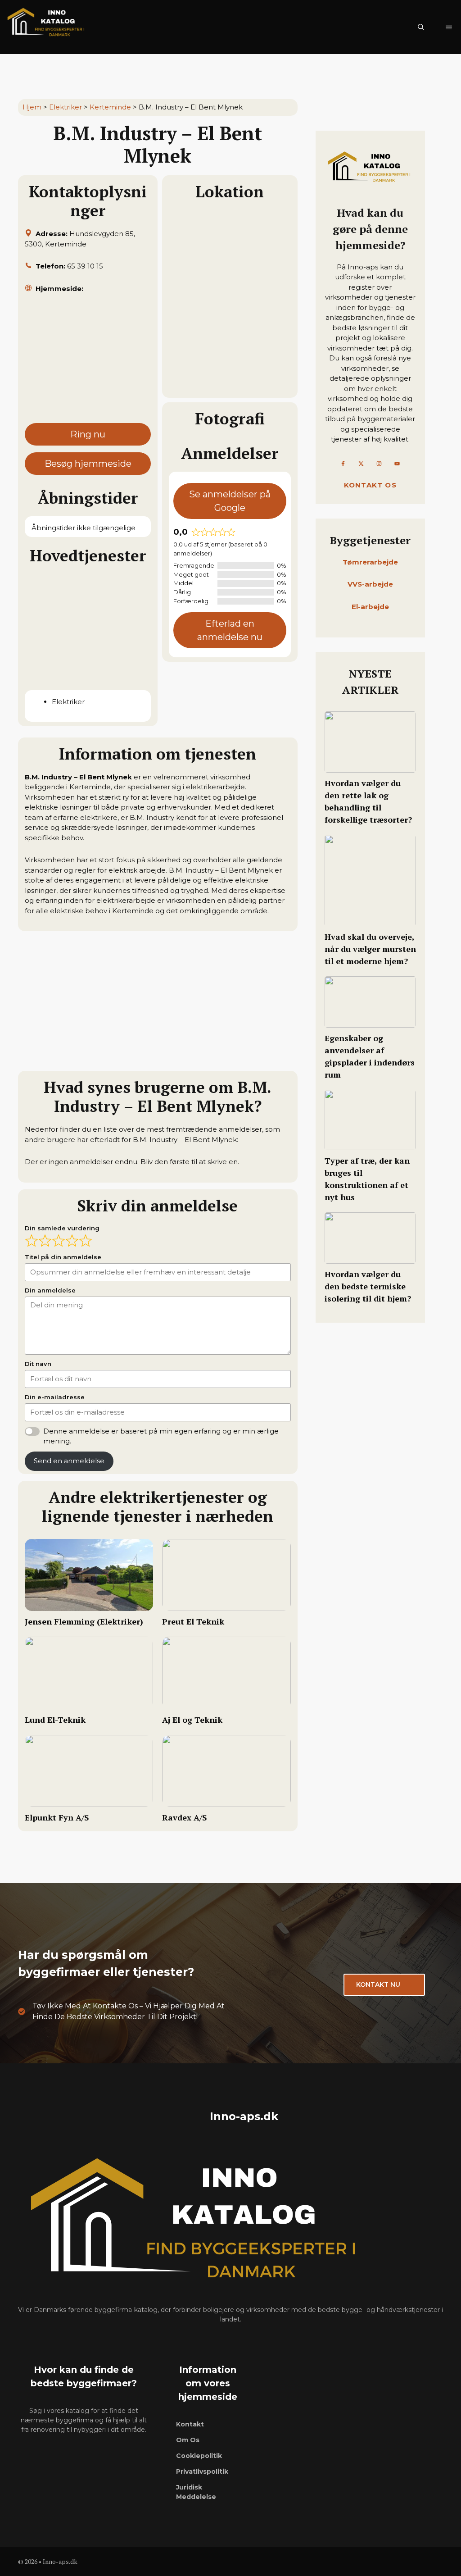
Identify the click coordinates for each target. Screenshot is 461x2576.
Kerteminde (110, 107)
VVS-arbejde (370, 584)
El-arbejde (370, 607)
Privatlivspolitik (202, 2471)
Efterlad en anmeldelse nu (230, 630)
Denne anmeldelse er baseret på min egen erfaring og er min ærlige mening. (161, 1436)
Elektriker (66, 107)
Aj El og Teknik (192, 1720)
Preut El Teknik (193, 1621)
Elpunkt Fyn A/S (57, 1817)
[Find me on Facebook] (343, 464)
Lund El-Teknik (55, 1720)
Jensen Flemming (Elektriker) (84, 1621)
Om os (188, 2440)
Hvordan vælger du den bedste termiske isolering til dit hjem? (368, 1286)
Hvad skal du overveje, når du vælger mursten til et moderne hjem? (370, 949)
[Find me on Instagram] (379, 464)
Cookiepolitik (199, 2456)
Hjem (32, 107)
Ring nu (88, 434)
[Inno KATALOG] (47, 27)
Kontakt (190, 2424)
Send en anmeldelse (69, 1461)
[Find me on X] (361, 464)
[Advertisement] (88, 362)
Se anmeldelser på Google (230, 501)
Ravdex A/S (185, 1817)
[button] (421, 27)
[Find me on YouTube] (397, 464)
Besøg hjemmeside (88, 464)
